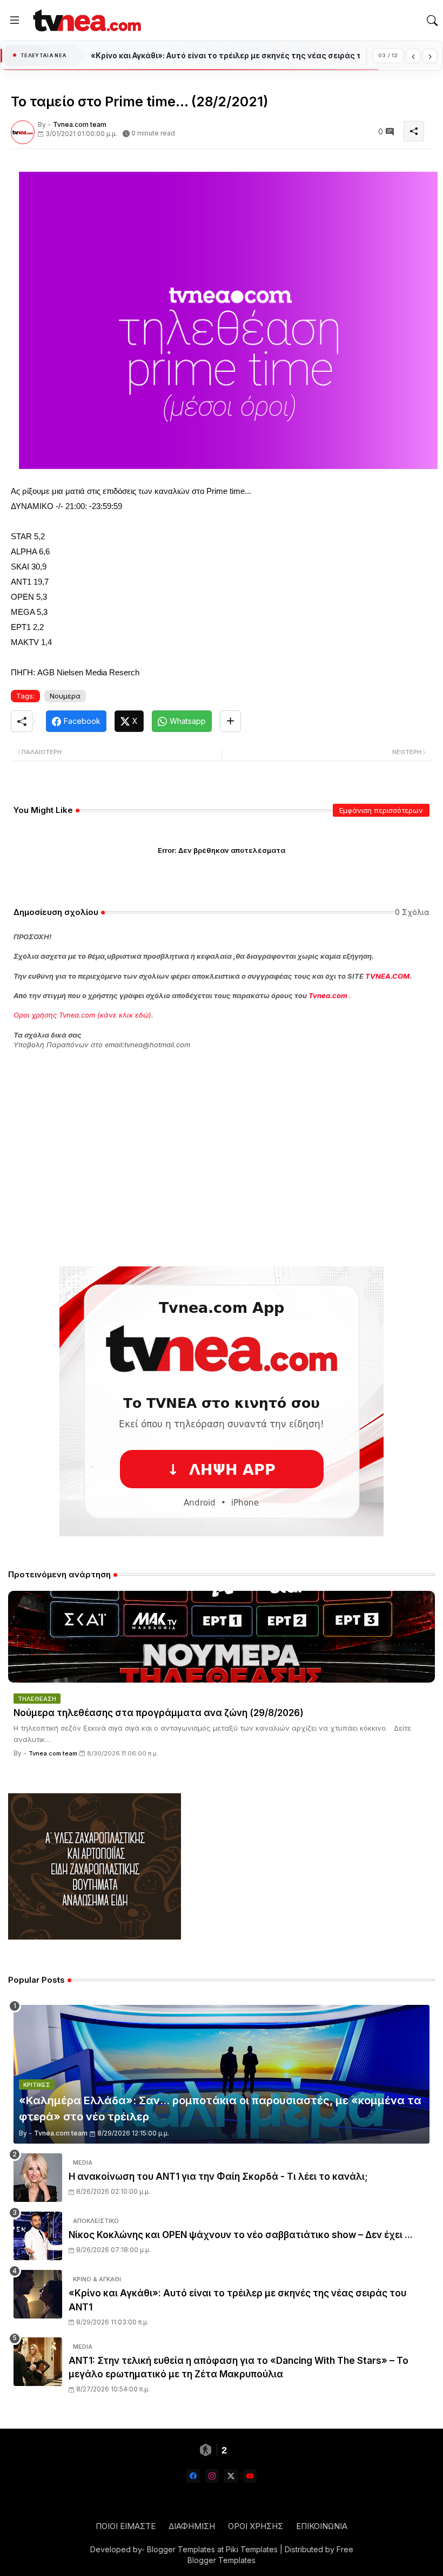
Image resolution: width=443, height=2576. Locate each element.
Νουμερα (65, 696)
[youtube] (250, 2476)
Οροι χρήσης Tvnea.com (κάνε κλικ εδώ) (82, 1015)
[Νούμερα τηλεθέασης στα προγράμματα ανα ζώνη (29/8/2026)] (222, 1637)
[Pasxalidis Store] (95, 1937)
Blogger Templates (181, 2549)
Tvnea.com (328, 995)
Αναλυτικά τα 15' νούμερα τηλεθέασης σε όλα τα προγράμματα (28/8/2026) (225, 56)
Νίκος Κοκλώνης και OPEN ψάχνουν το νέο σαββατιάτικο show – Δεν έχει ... (241, 2235)
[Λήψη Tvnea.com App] (222, 1401)
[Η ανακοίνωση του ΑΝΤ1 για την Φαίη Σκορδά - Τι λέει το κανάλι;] (38, 2178)
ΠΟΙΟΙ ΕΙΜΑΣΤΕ (126, 2526)
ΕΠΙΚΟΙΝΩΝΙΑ (322, 2526)
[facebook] (193, 2476)
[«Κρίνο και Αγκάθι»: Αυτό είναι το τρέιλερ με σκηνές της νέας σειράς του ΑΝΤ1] (38, 2294)
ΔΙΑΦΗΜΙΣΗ (192, 2526)
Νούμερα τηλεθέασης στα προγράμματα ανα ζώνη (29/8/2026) (159, 1713)
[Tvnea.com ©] (86, 20)
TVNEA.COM (387, 976)
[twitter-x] (231, 2476)
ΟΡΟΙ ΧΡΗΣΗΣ (256, 2526)
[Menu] (15, 21)
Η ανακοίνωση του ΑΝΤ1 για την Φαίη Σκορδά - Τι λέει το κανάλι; (218, 2177)
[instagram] (212, 2476)
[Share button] (230, 721)
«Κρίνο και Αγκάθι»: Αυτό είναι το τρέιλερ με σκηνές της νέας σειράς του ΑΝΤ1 (237, 2300)
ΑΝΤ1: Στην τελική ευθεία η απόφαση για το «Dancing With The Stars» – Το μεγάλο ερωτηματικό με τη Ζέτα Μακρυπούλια (239, 2368)
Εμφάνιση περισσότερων (381, 810)
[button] (432, 21)
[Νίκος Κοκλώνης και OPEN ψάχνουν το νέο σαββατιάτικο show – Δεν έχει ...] (38, 2236)
